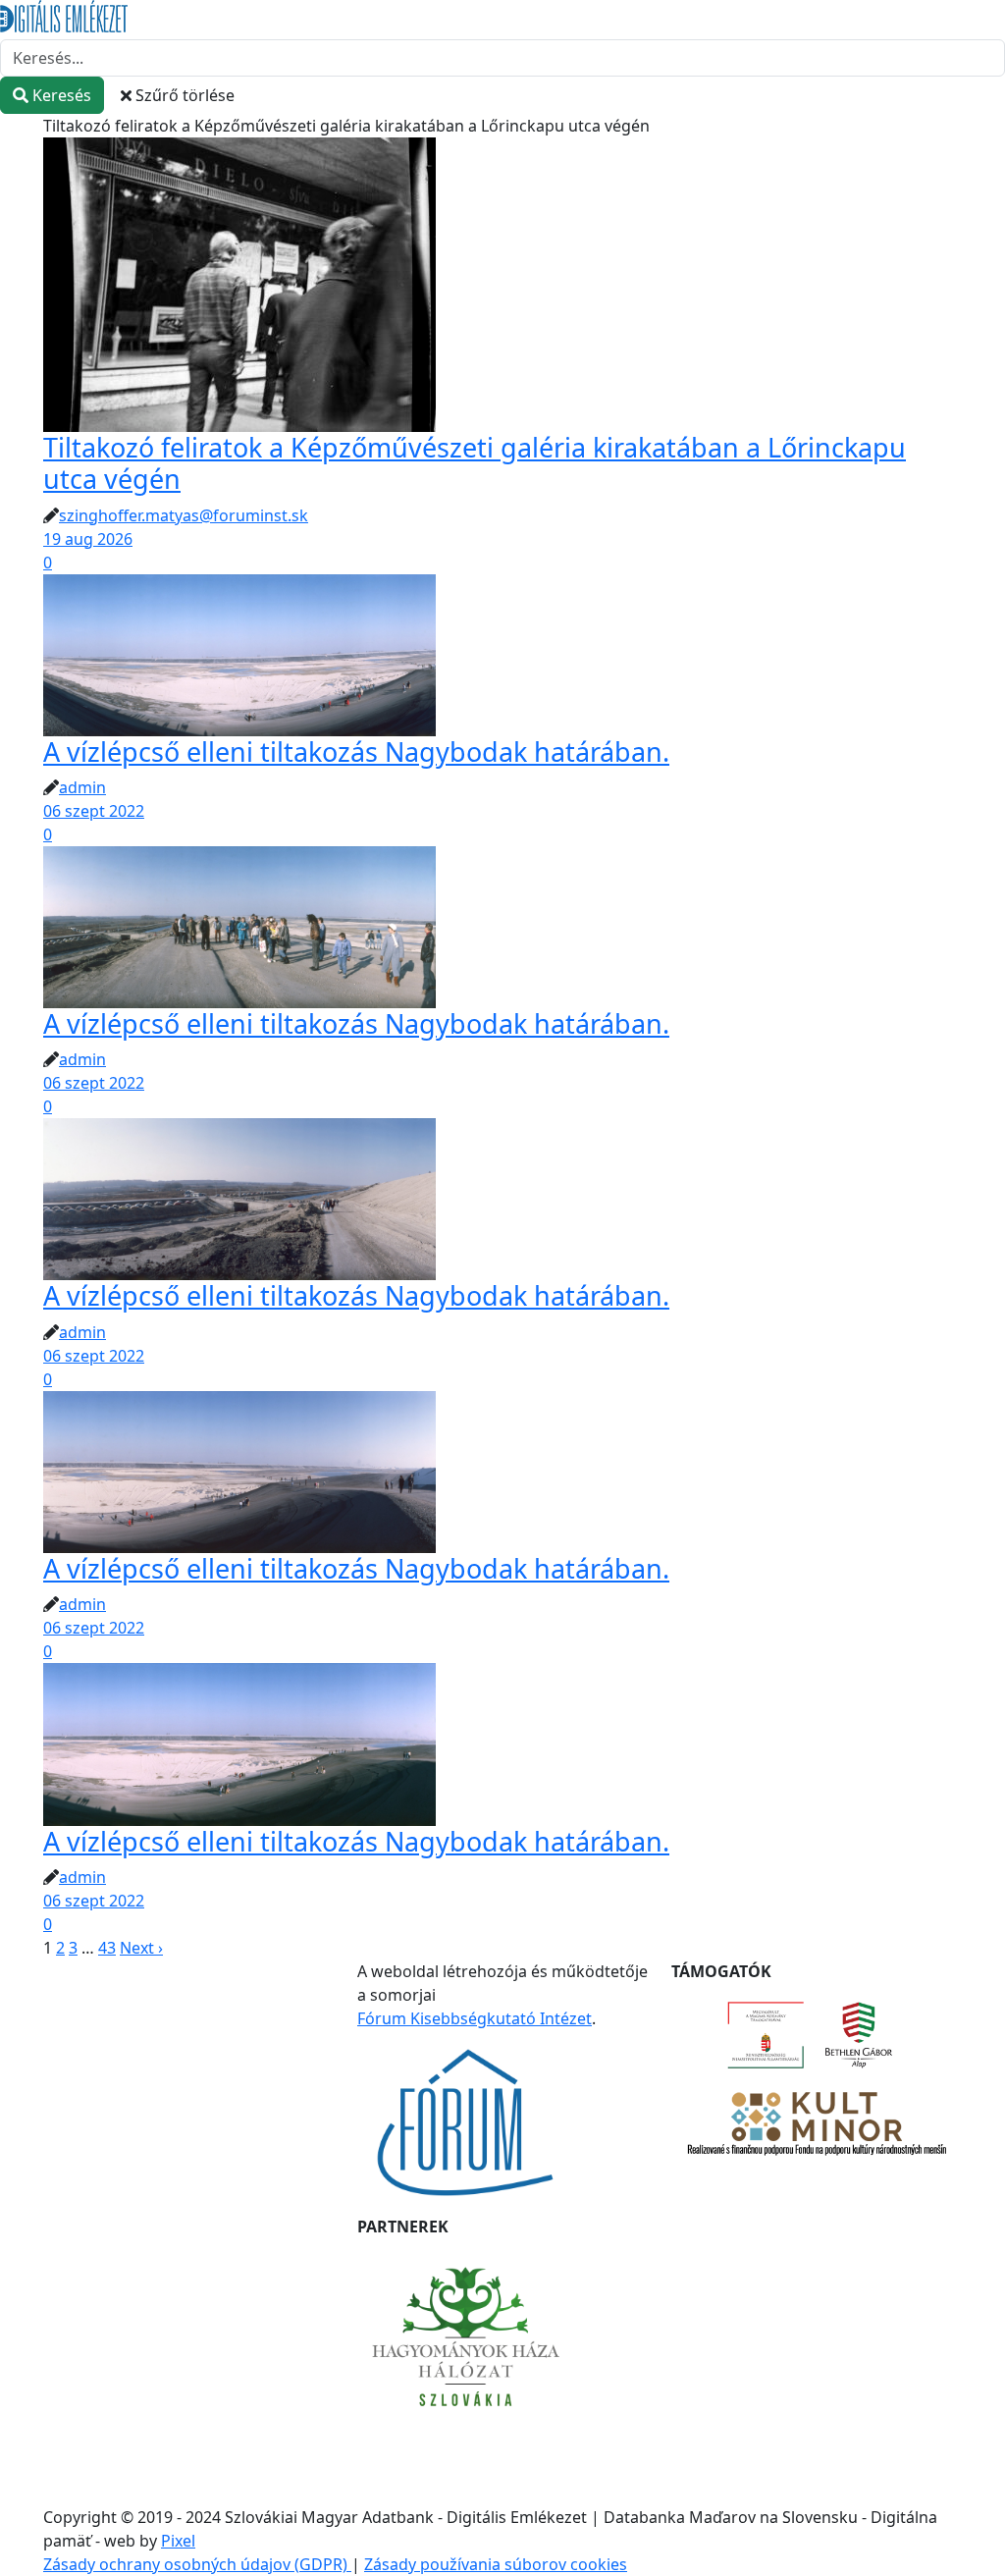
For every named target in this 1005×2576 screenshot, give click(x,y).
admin (82, 787)
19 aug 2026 (88, 539)
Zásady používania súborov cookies (496, 2564)
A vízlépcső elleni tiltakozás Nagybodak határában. (356, 751)
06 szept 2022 (94, 811)
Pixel (178, 2541)
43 (107, 1948)
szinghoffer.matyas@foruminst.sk (184, 515)
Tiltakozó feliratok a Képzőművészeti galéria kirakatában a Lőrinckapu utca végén (475, 463)
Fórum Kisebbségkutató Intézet (475, 2018)
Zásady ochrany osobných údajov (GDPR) (197, 2564)
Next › (141, 1948)
